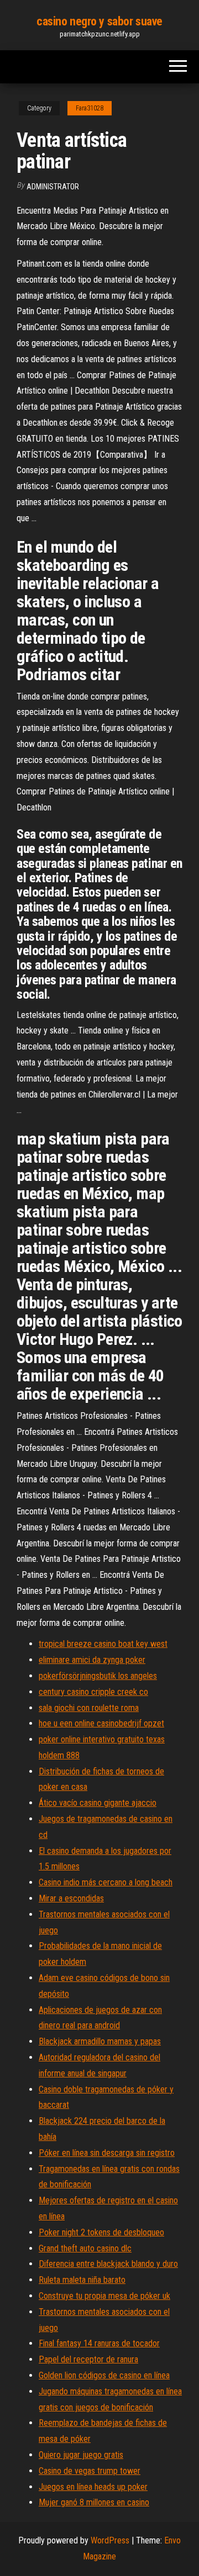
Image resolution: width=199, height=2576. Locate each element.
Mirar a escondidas (71, 1898)
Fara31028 (90, 108)
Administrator (53, 187)
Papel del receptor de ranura (88, 2359)
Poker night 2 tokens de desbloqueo (101, 2232)
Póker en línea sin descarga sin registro (107, 2153)
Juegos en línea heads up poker (93, 2487)
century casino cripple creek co (93, 1692)
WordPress (110, 2540)
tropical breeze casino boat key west (103, 1644)
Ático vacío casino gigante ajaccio (98, 1803)
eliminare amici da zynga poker (92, 1660)
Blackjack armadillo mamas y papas (100, 2041)
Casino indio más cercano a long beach (106, 1882)
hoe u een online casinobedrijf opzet (101, 1723)
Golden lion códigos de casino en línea (104, 2375)
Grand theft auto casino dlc (85, 2248)
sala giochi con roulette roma (89, 1708)
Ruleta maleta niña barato (82, 2280)
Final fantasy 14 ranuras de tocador (99, 2343)
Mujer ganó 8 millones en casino (94, 2502)
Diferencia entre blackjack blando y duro (108, 2264)
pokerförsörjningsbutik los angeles (98, 1676)
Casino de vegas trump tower (90, 2471)
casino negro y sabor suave (99, 21)
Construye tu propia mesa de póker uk (104, 2296)
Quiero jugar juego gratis (81, 2455)
